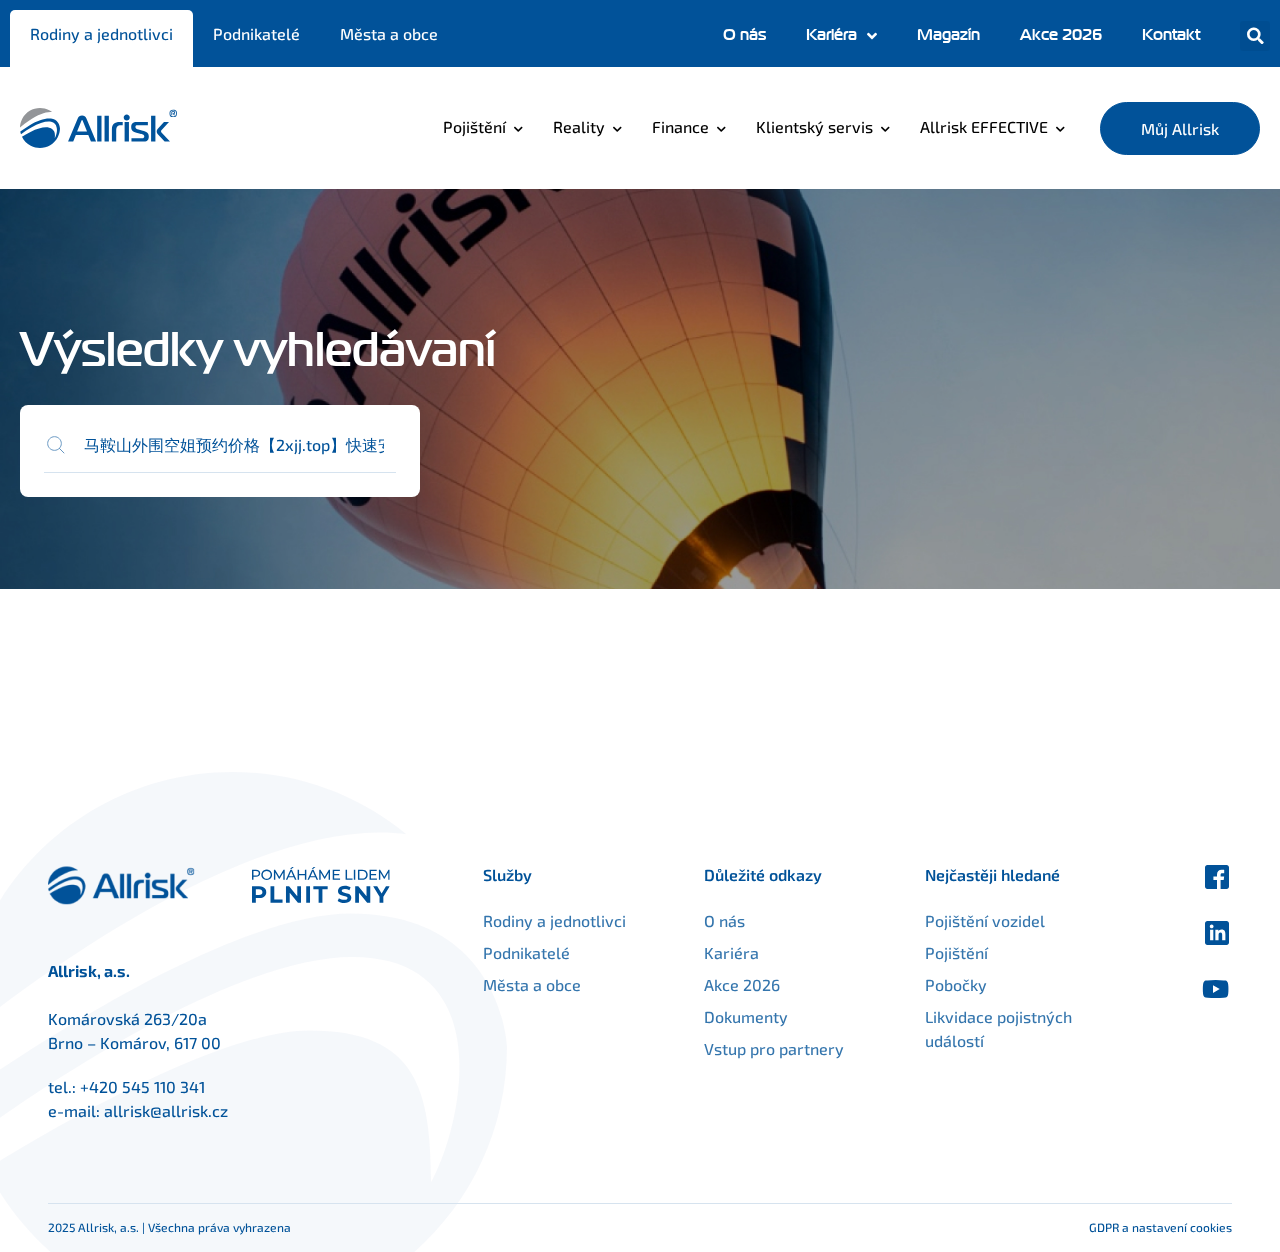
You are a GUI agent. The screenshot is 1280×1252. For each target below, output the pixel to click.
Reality (579, 126)
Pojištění (474, 126)
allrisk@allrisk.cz (166, 1110)
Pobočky (956, 984)
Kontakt (1171, 35)
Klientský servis (814, 126)
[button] (1255, 36)
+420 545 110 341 (142, 1086)
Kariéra (831, 35)
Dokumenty (746, 1016)
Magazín (948, 35)
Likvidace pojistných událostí (998, 1028)
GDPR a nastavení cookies (1160, 1227)
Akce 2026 (1061, 35)
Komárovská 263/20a (127, 1018)
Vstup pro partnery (774, 1048)
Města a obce (389, 33)
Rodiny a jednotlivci (101, 33)
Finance (680, 126)
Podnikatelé (256, 33)
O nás (744, 35)
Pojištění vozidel (985, 920)
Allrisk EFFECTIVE (984, 126)
